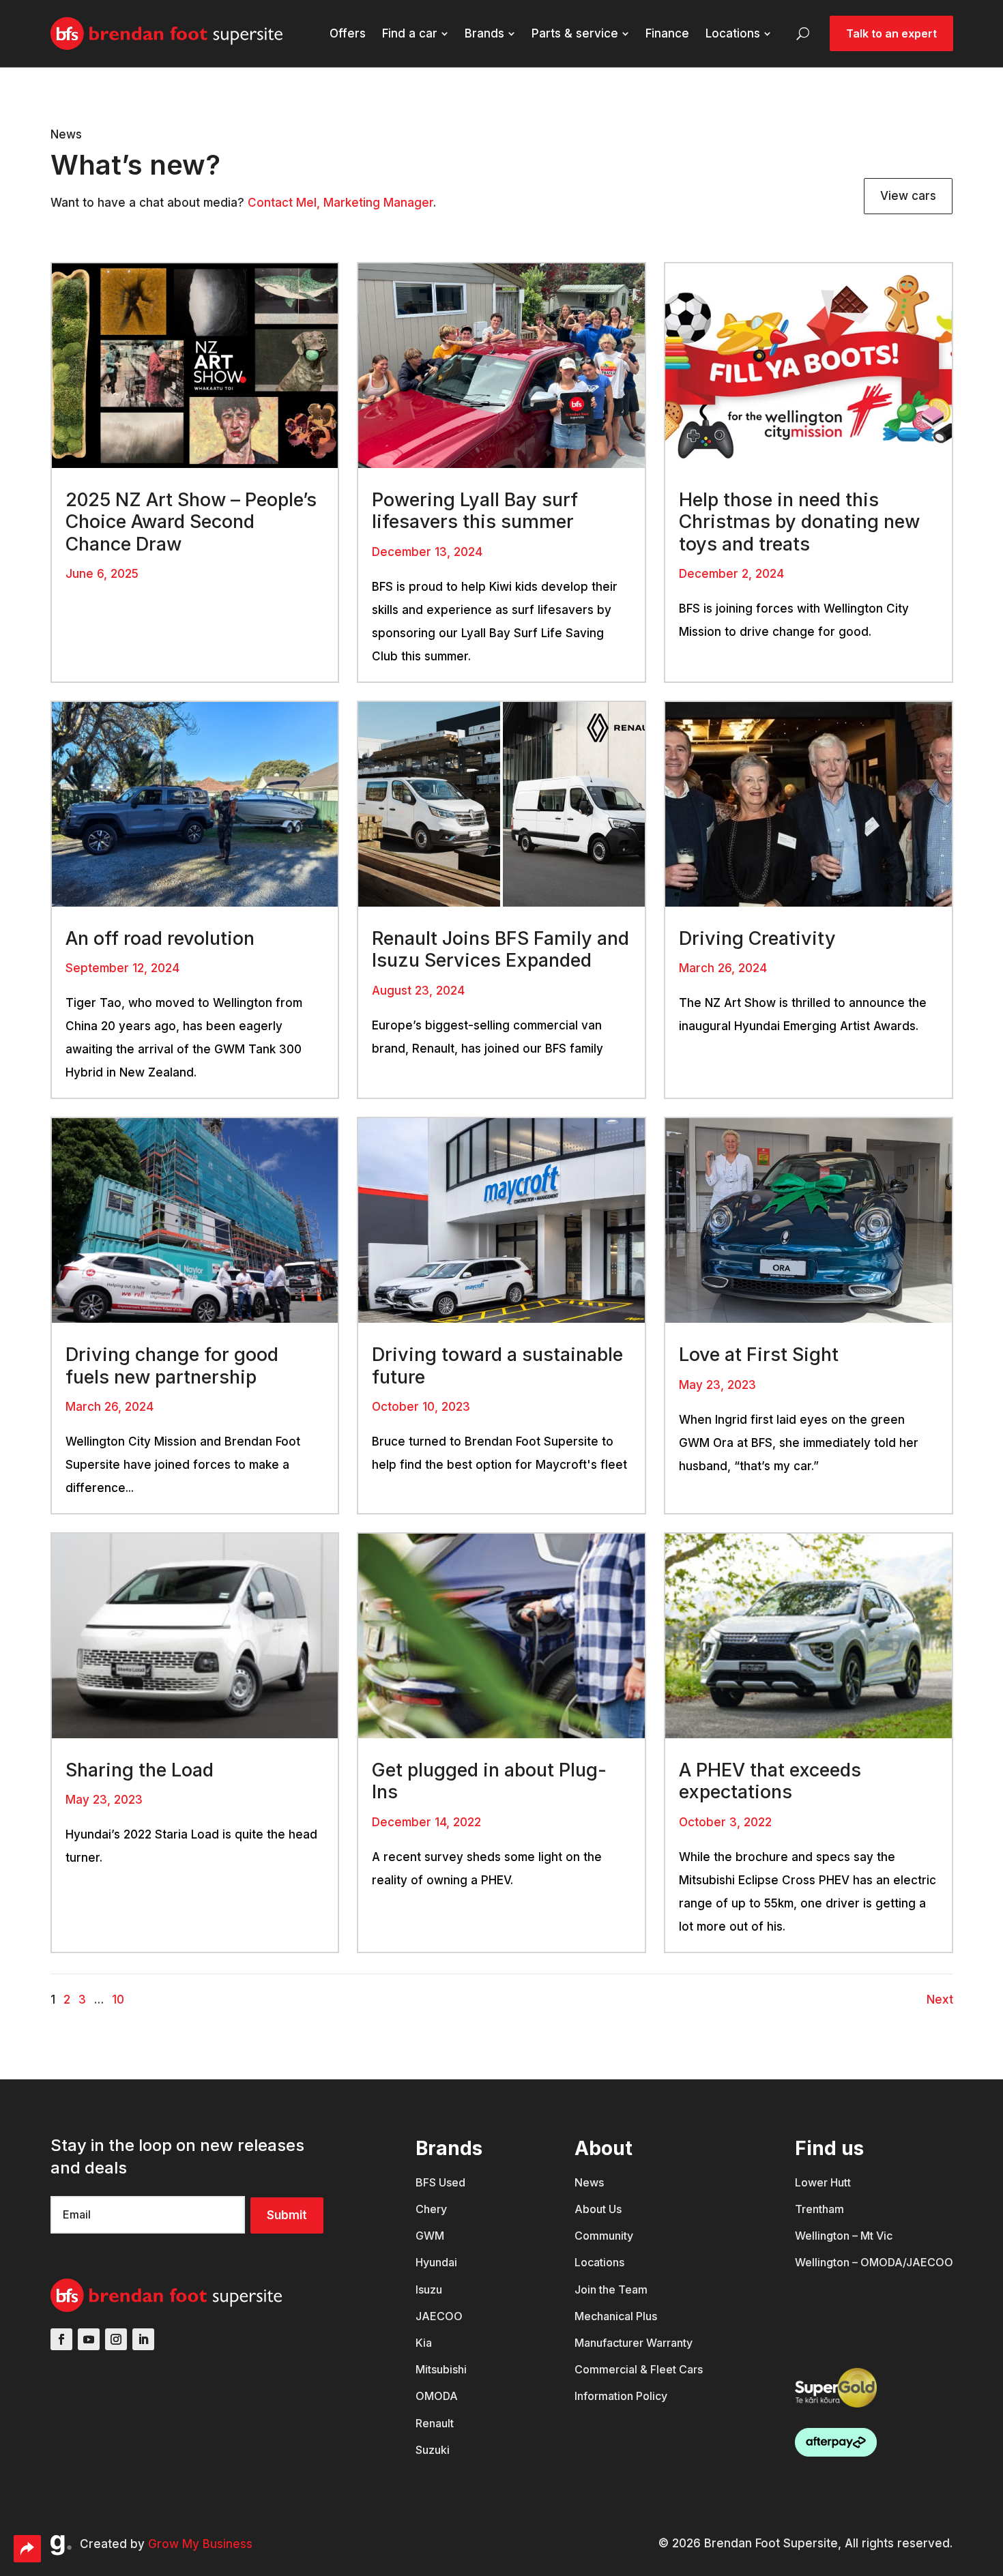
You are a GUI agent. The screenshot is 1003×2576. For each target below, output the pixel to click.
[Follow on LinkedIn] (143, 2339)
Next (940, 2000)
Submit (287, 2215)
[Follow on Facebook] (61, 2339)
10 (118, 2000)
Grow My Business (200, 2544)
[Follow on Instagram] (116, 2339)
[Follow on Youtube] (89, 2339)
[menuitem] (348, 34)
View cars (908, 196)
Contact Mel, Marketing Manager (340, 203)
